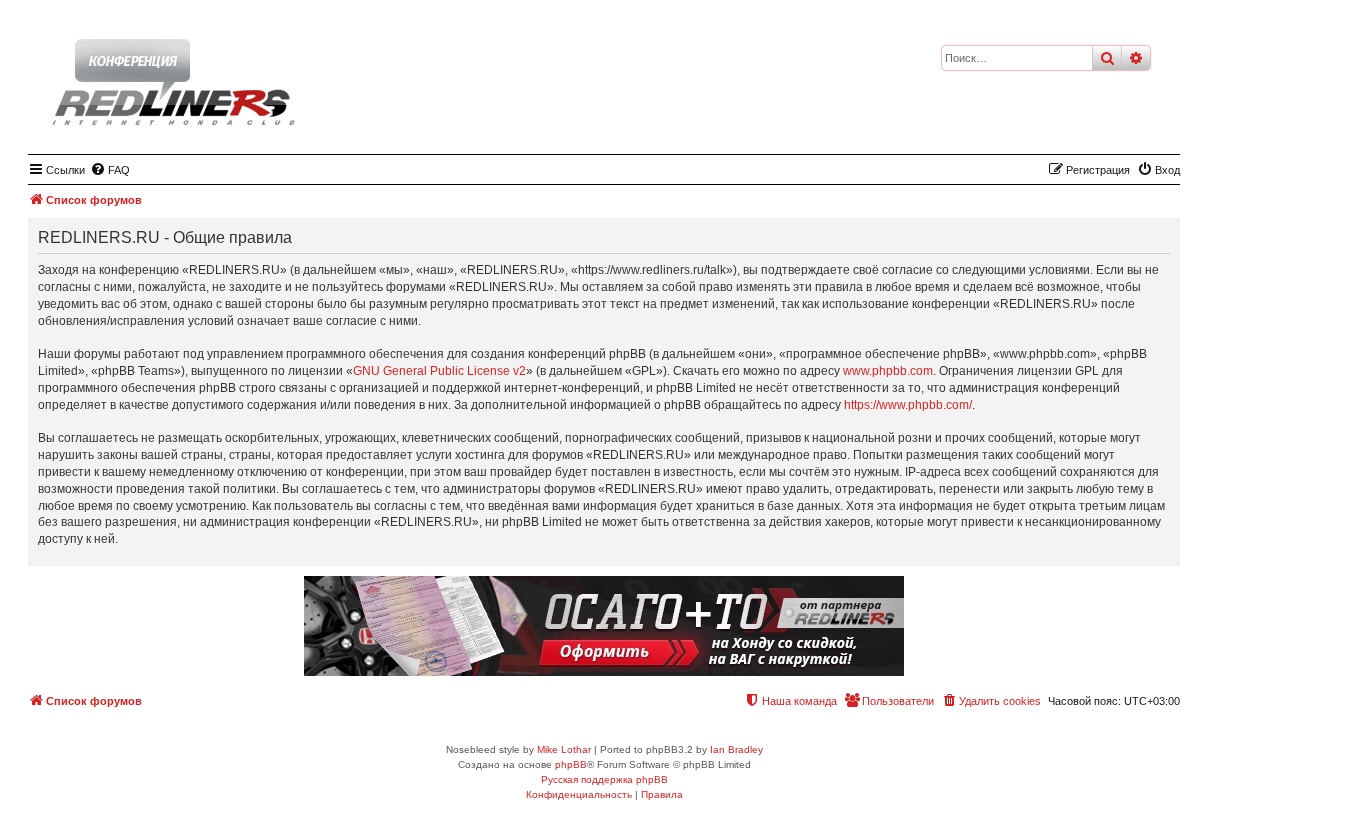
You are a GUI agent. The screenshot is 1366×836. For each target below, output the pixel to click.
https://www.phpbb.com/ (908, 405)
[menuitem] (110, 170)
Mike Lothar (564, 749)
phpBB (571, 764)
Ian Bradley (736, 749)
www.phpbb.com (888, 371)
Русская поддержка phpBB (604, 779)
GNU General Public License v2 (439, 371)
